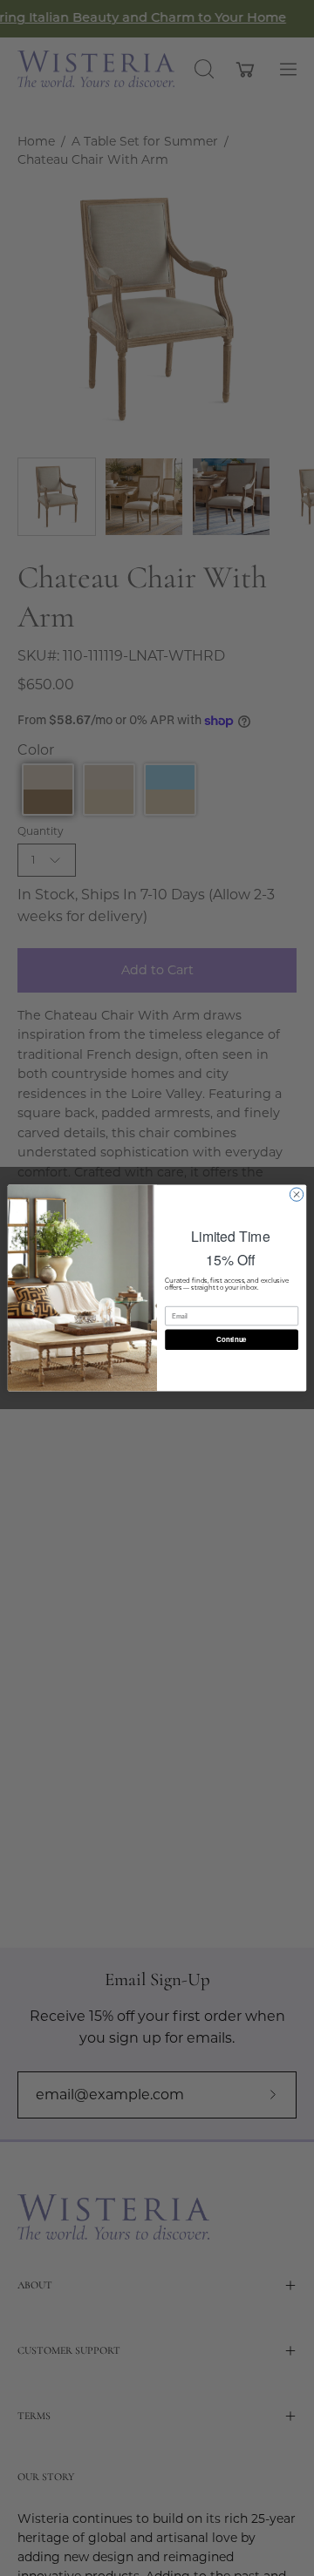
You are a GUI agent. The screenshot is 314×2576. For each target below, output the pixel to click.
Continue (231, 1339)
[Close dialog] (296, 1194)
